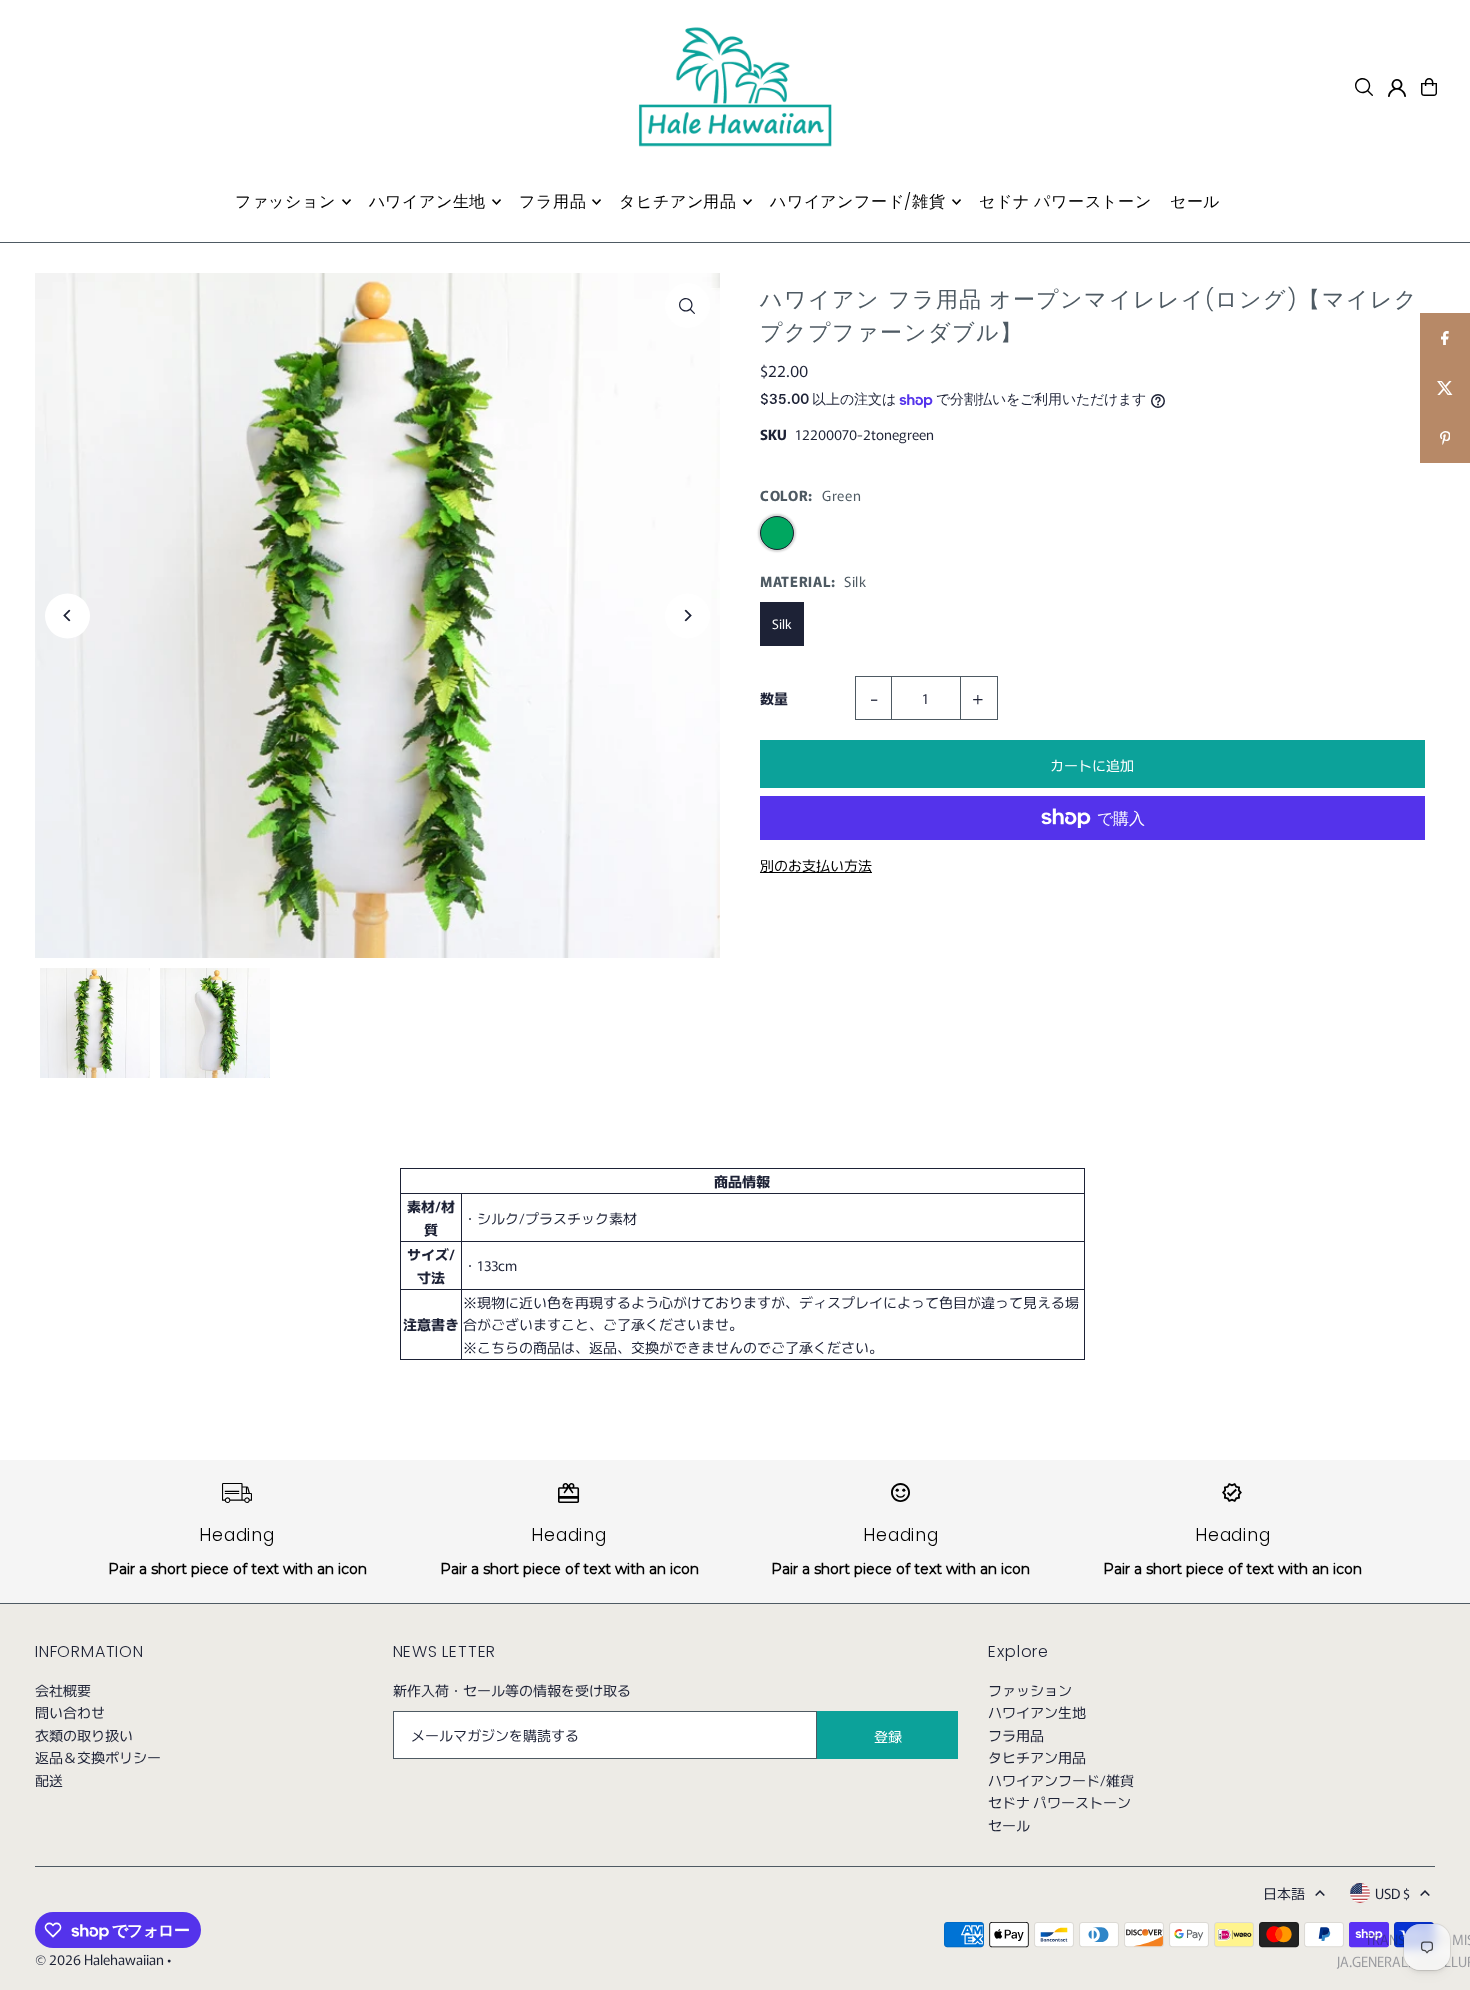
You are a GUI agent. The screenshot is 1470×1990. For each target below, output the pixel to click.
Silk (782, 623)
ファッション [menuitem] (285, 201)
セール (1009, 1825)
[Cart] (1429, 87)
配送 (49, 1780)
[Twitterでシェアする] (1445, 388)
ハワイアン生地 (1037, 1712)
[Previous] (67, 615)
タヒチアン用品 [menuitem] (678, 201)
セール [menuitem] (1195, 201)
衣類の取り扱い (84, 1735)
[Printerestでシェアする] (1445, 438)
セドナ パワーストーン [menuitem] (1065, 201)
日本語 (1284, 1893)
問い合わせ (70, 1712)
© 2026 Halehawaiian (99, 1959)
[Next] (687, 615)
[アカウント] (1397, 88)
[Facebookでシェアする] (1445, 338)
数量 (774, 698)
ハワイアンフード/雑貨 (1061, 1780)
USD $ (1392, 1893)
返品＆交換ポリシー (98, 1757)
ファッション (1030, 1690)
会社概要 (63, 1690)
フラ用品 (1016, 1735)
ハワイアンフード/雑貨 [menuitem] (858, 201)
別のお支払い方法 (816, 865)
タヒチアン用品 (1037, 1757)
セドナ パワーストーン (1059, 1802)
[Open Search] (1364, 87)
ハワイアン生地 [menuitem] (428, 201)
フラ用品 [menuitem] (552, 201)
